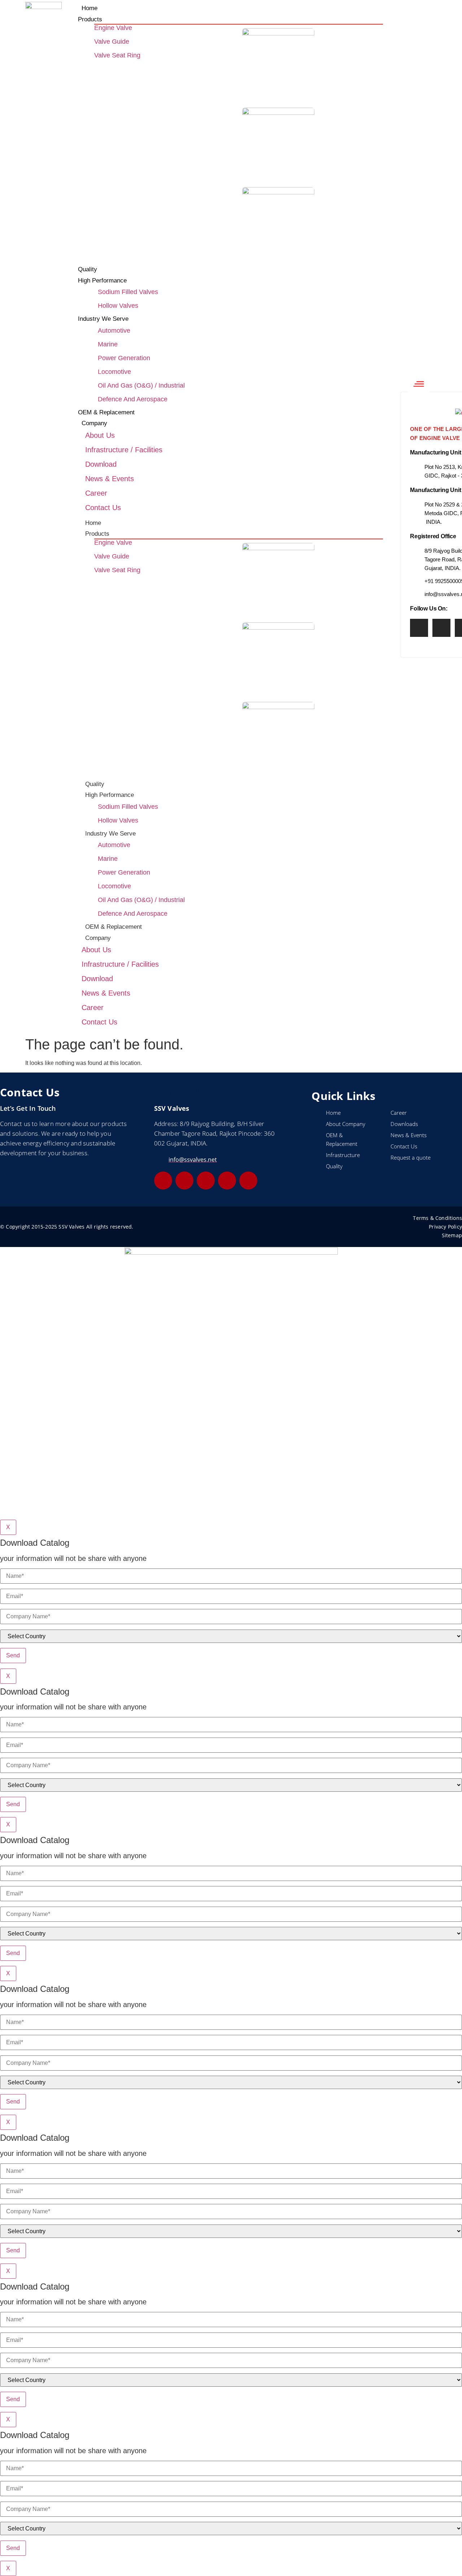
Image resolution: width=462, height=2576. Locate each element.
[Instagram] (441, 628)
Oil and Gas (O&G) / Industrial (141, 385)
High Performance (110, 795)
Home (93, 523)
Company (98, 938)
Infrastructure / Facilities (124, 450)
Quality (95, 784)
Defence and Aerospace (133, 399)
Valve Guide (112, 42)
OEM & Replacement (114, 927)
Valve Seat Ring (117, 55)
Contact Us (103, 508)
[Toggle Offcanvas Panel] (419, 384)
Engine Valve (113, 28)
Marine (108, 344)
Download (101, 464)
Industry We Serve (110, 834)
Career (96, 493)
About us (100, 435)
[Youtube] (248, 1181)
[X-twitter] (227, 1181)
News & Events (110, 479)
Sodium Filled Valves (128, 292)
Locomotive (114, 372)
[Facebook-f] (419, 628)
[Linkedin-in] (163, 1181)
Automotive (114, 331)
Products (97, 534)
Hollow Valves (118, 306)
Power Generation (124, 358)
